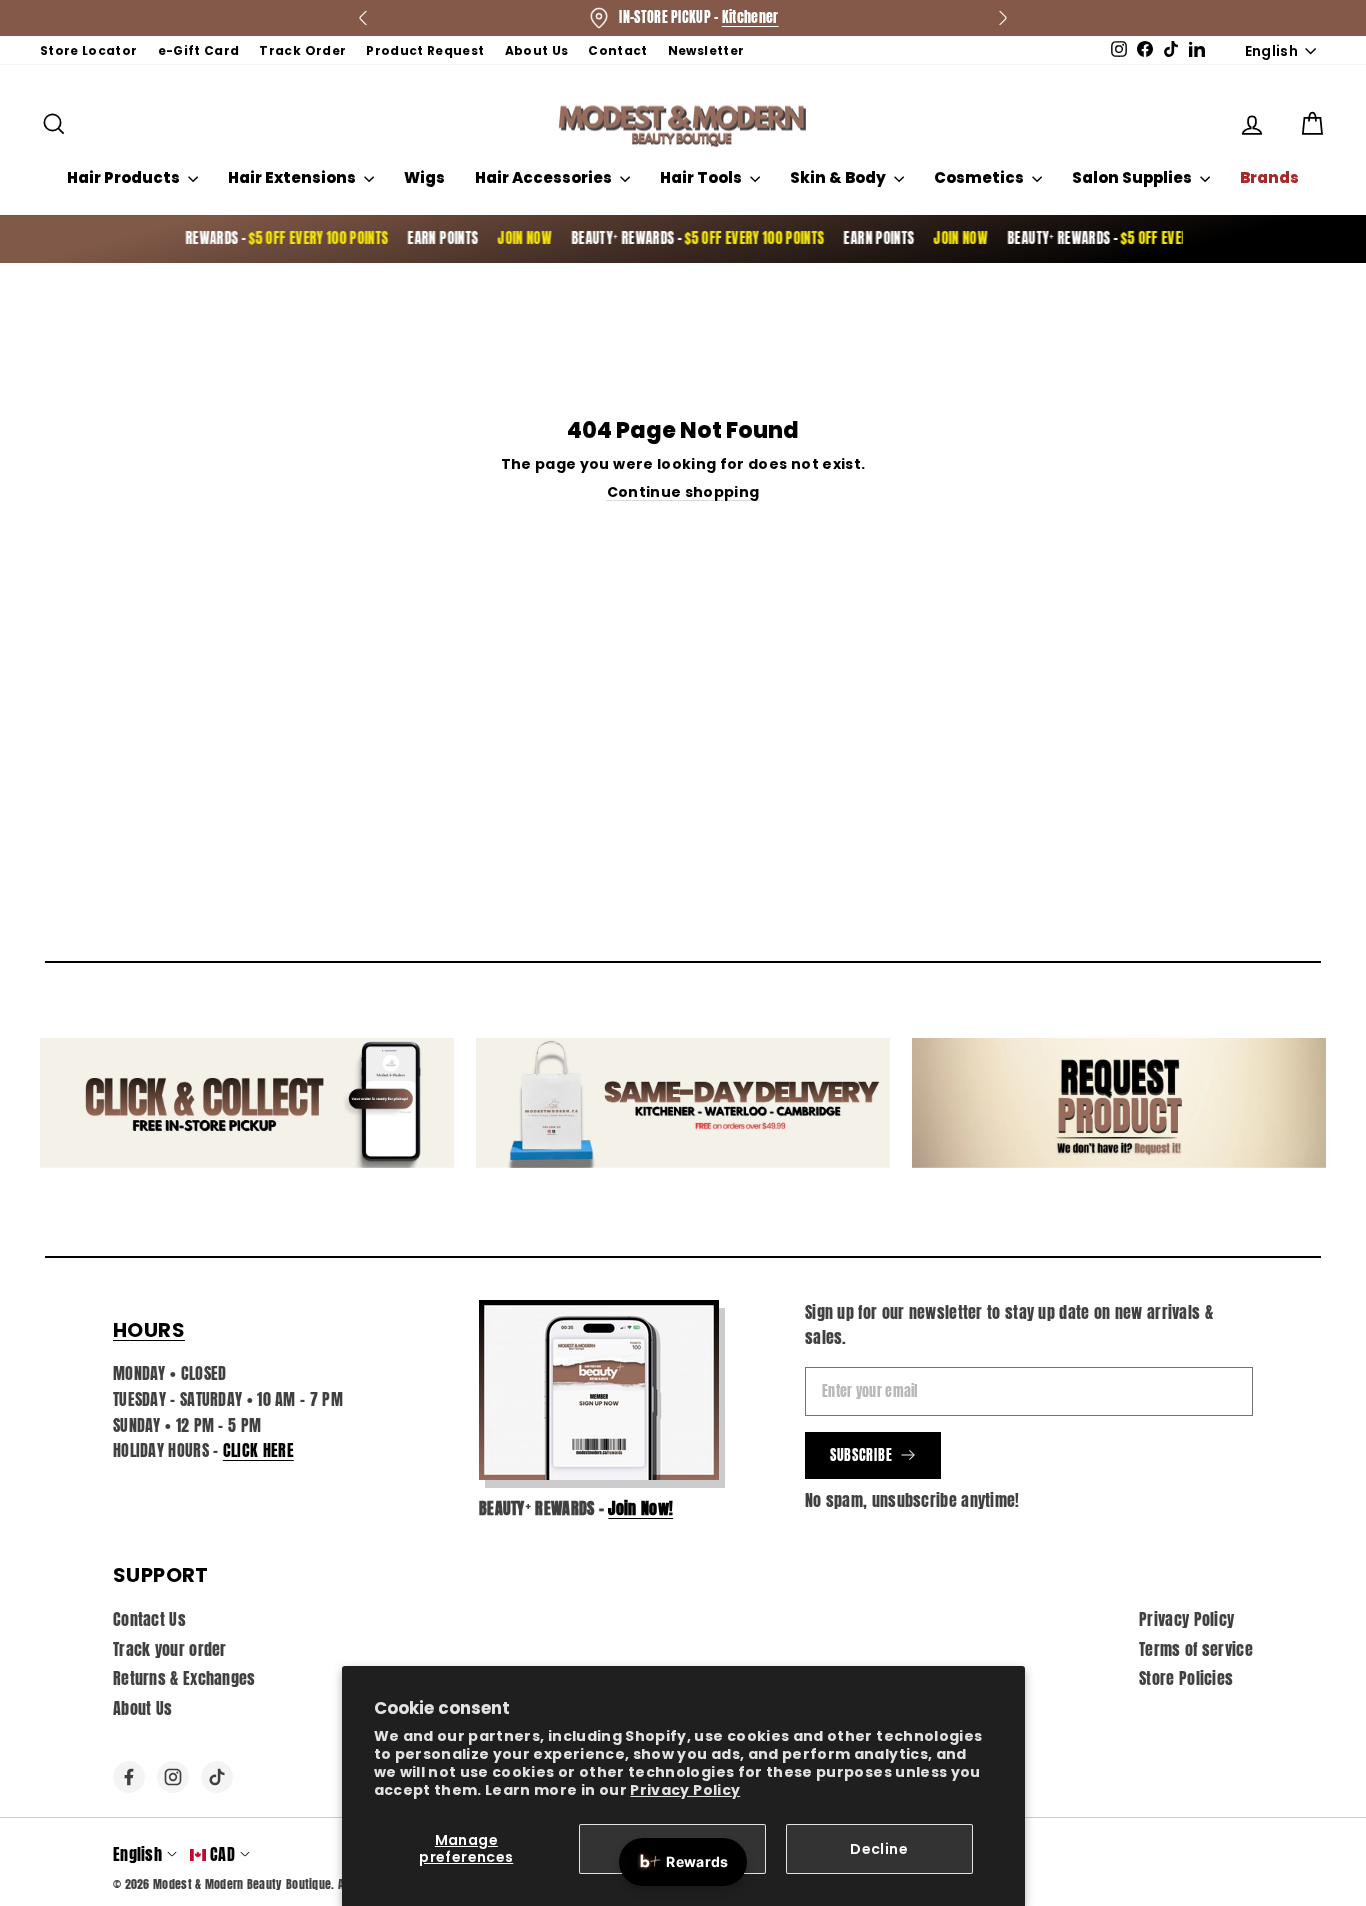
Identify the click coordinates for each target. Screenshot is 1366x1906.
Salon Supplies (1133, 177)
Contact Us (149, 1619)
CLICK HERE (258, 1450)
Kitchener (750, 17)
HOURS (149, 1330)
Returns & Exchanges (184, 1678)
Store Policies (1186, 1678)
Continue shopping (683, 492)
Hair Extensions (293, 177)
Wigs (424, 177)
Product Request (425, 50)
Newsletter (706, 50)
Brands (1269, 177)
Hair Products (125, 177)
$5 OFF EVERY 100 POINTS (299, 238)
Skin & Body (839, 177)
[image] (599, 1390)
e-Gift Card (199, 50)
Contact (617, 50)
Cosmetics (980, 177)
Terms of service (1196, 1649)
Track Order (302, 50)
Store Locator (89, 50)
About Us (537, 50)
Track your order (170, 1649)
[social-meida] (129, 1777)
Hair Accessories (545, 177)
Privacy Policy (685, 1790)
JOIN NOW (506, 238)
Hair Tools (702, 177)
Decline (878, 1849)
